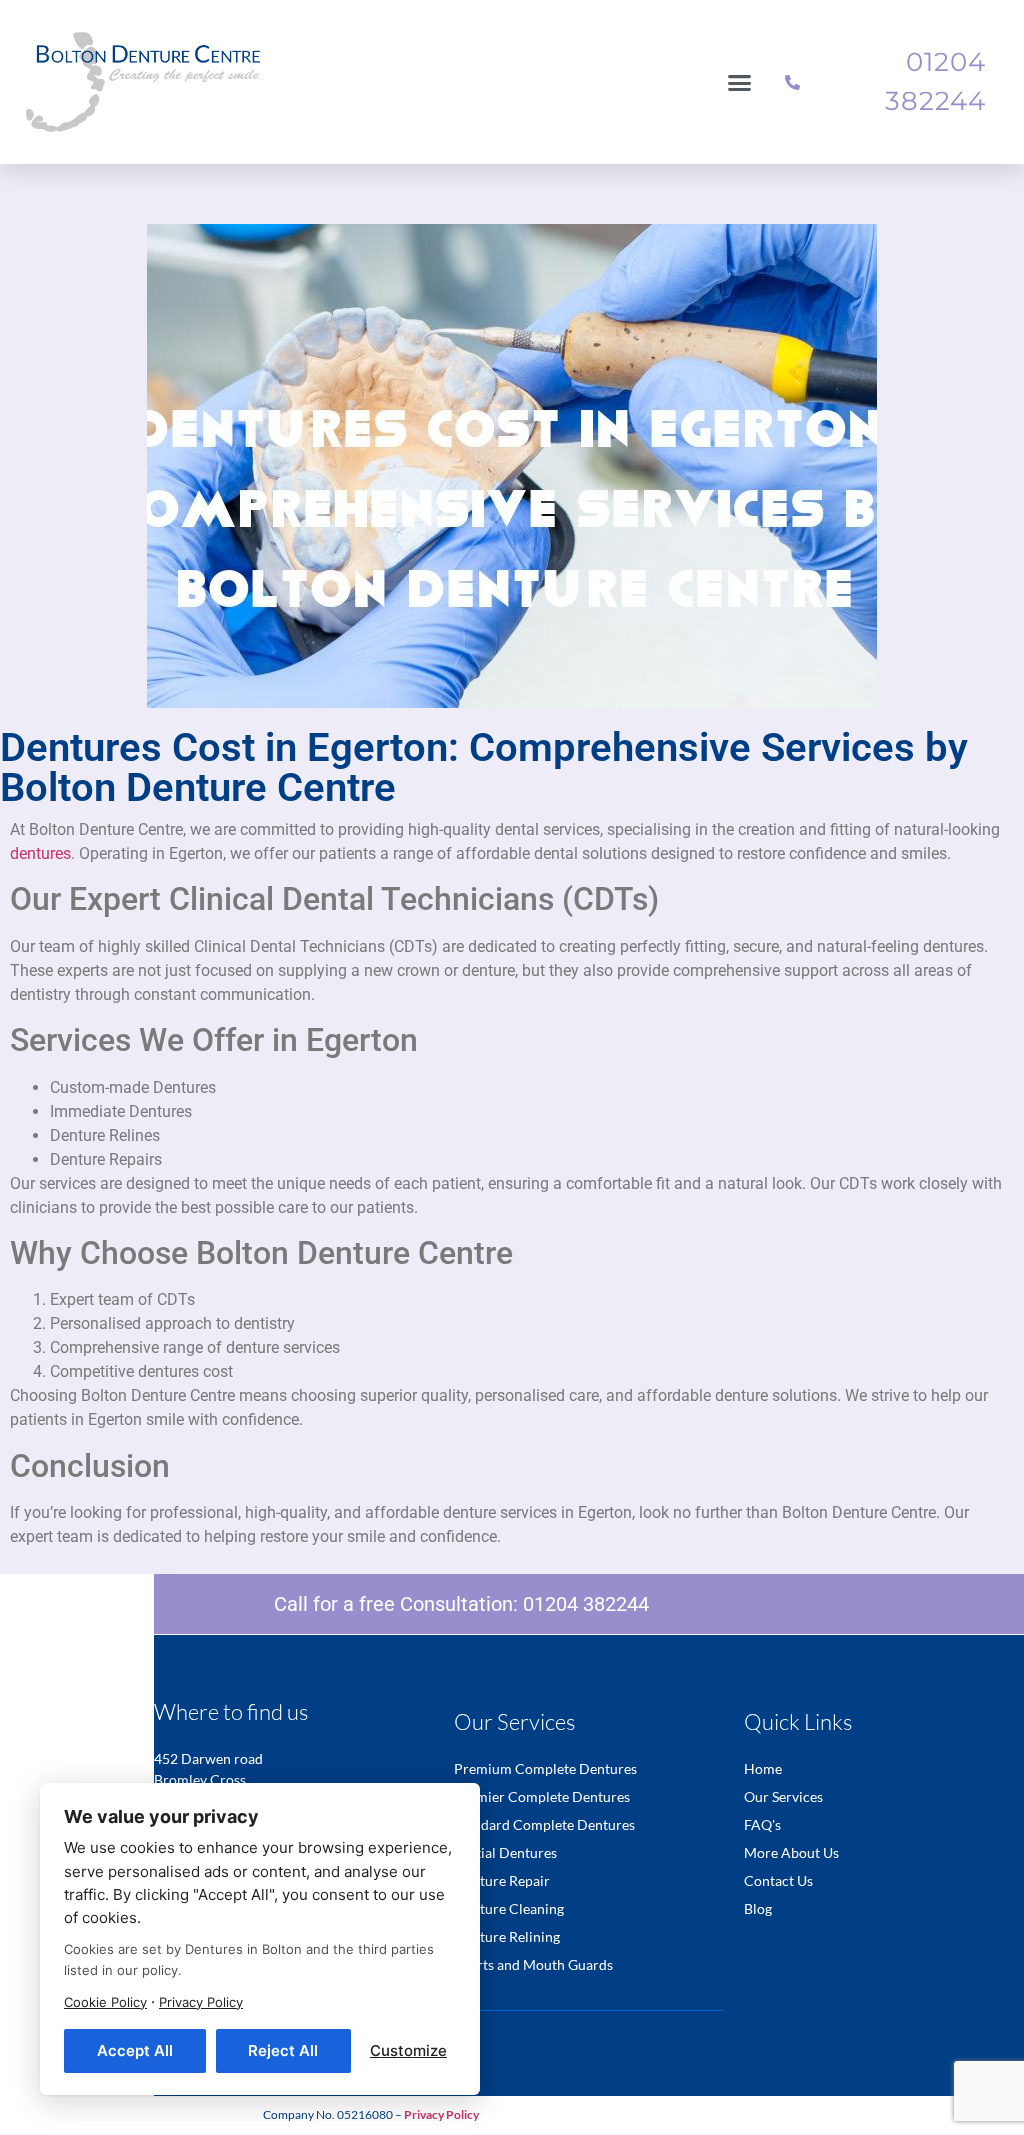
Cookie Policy (105, 2002)
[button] (740, 82)
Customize (408, 2050)
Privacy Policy (201, 2002)
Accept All (135, 2050)
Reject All (283, 2050)
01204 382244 (586, 1604)
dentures (40, 853)
